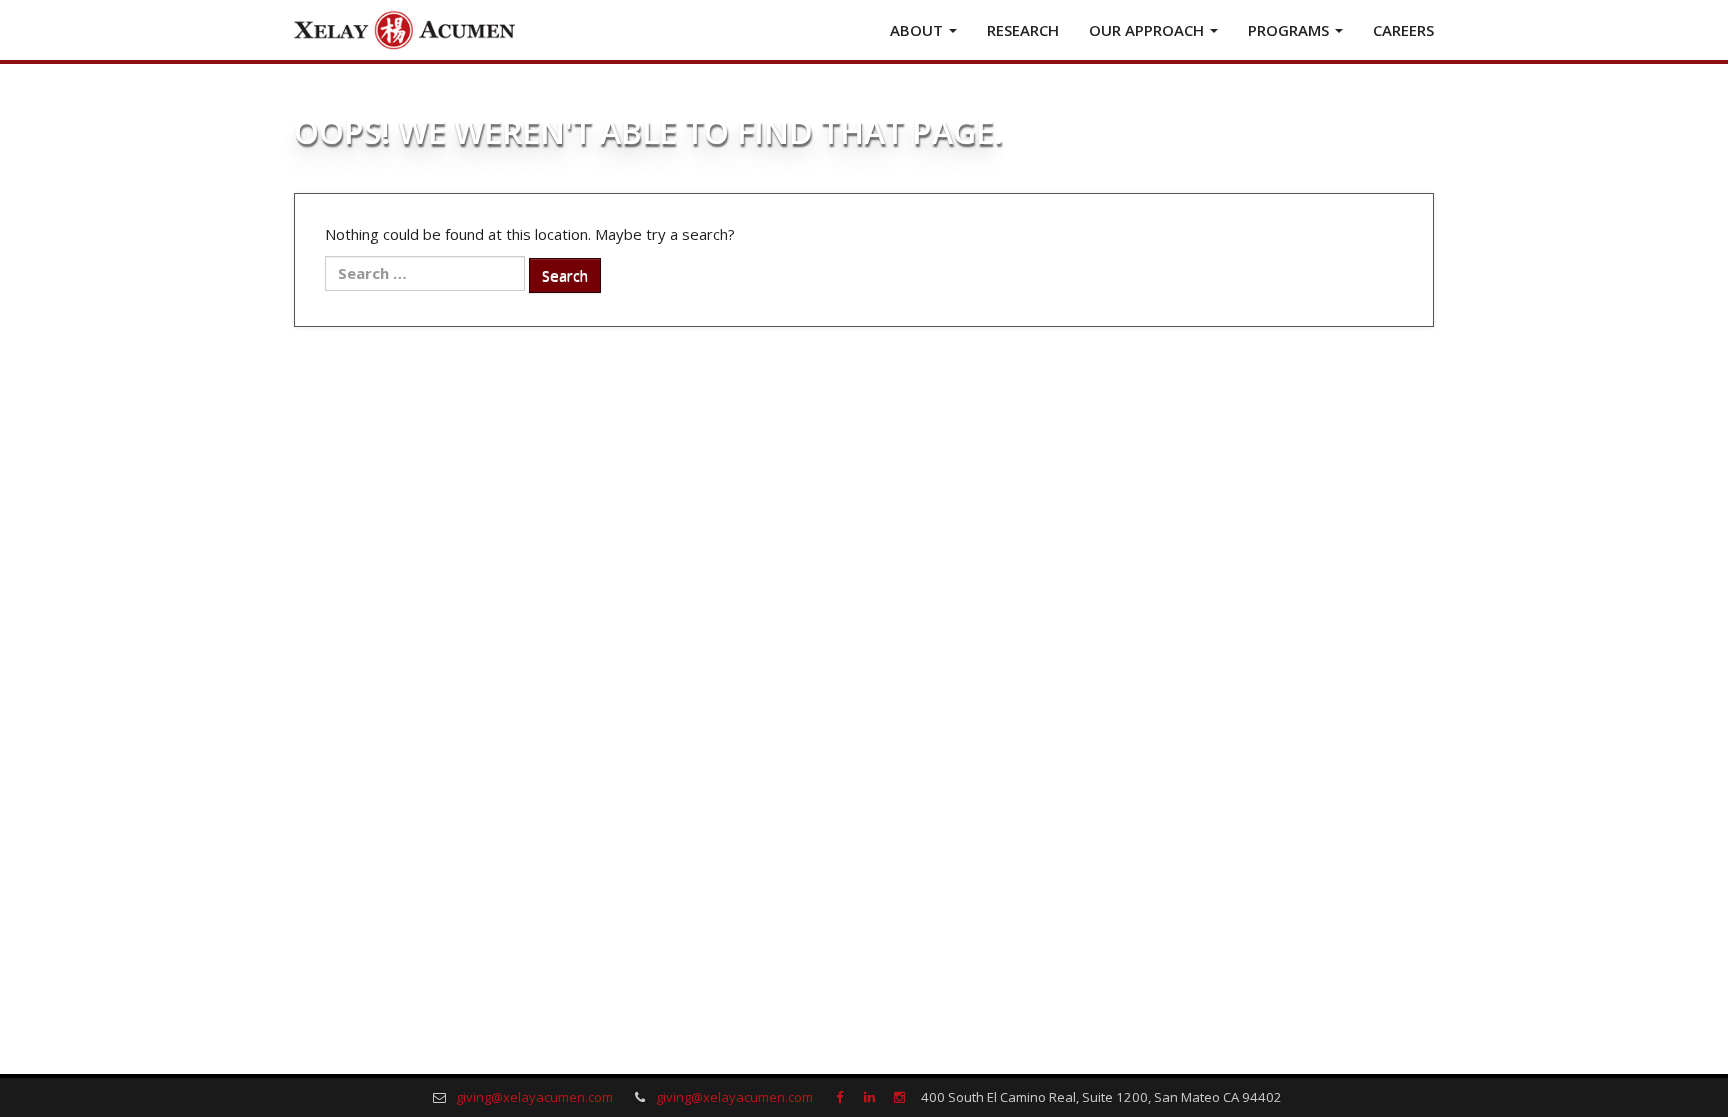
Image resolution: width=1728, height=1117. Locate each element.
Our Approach (1148, 30)
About (918, 30)
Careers (1403, 30)
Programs (1290, 30)
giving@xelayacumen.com (534, 1097)
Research (1023, 30)
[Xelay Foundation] (403, 30)
